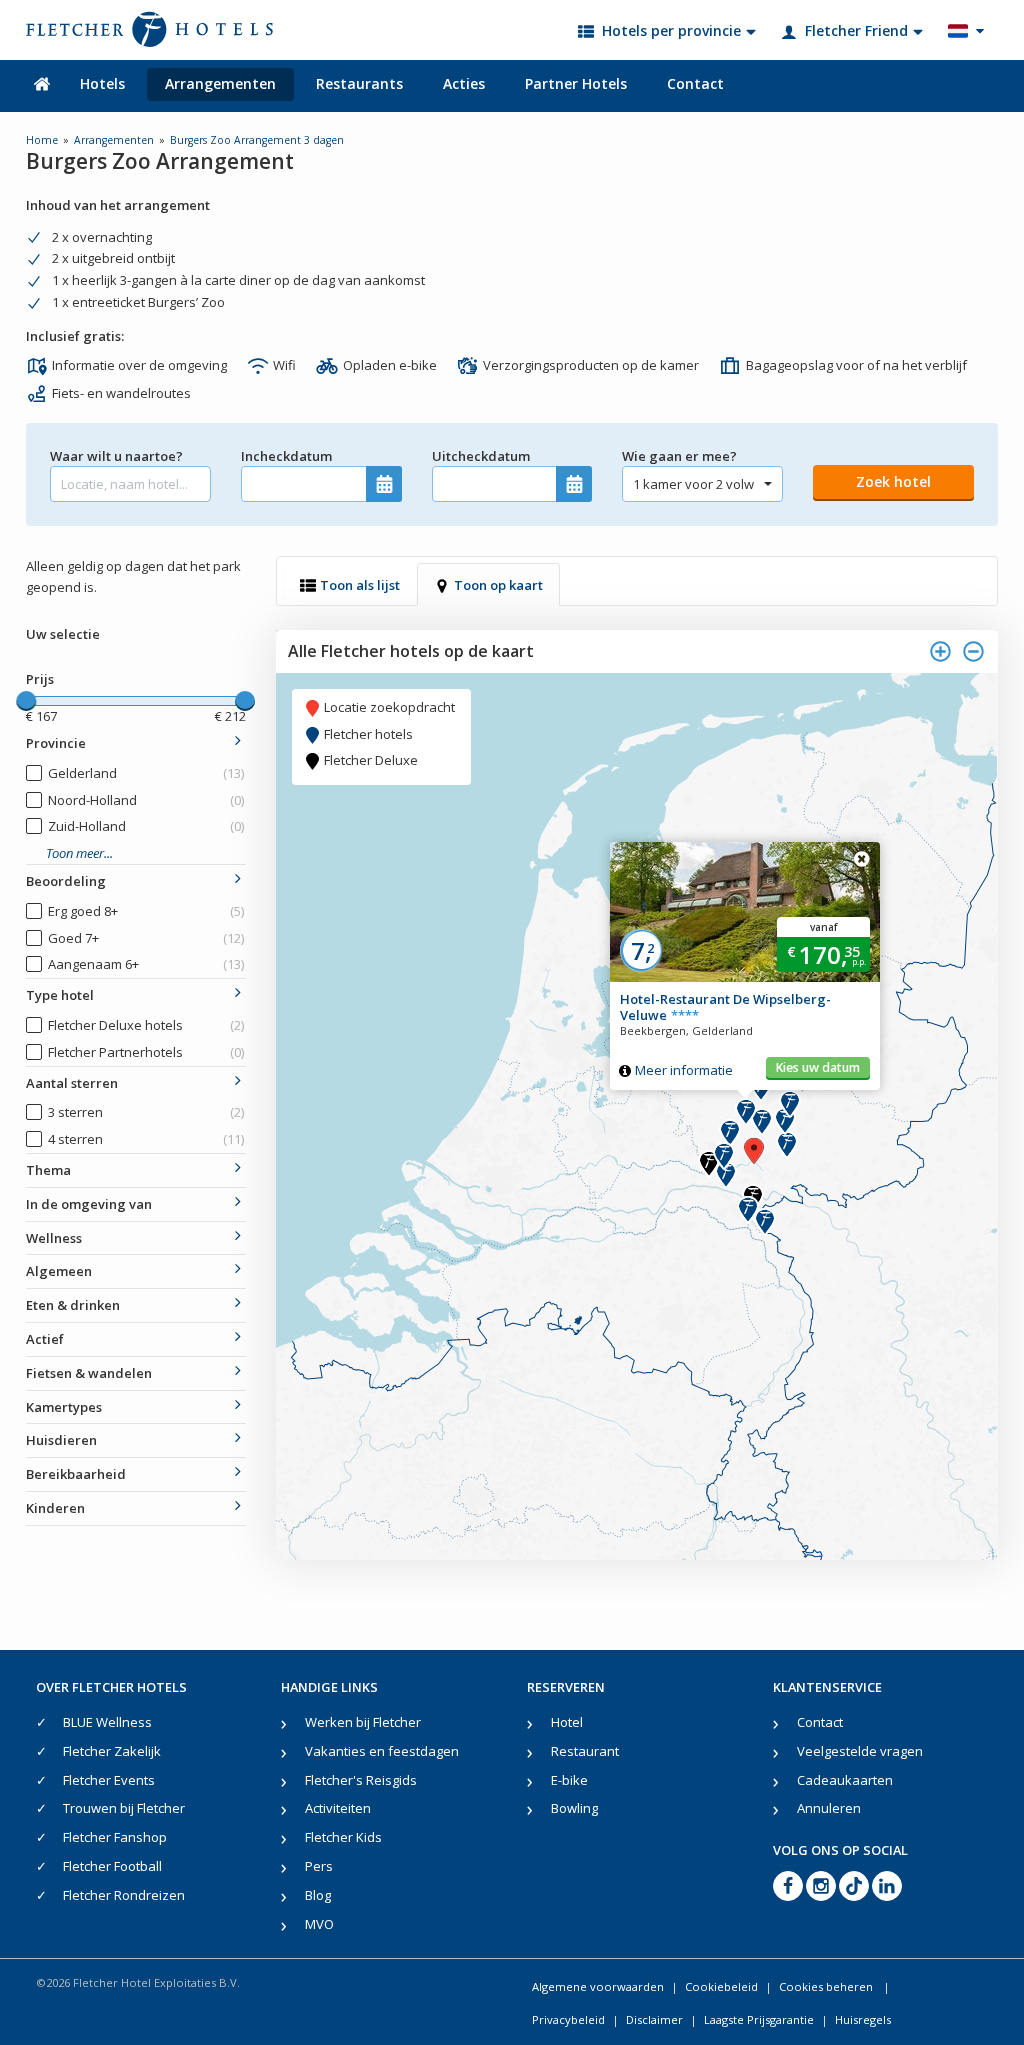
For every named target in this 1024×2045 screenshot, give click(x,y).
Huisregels (863, 2019)
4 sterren (146, 1139)
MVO (319, 1924)
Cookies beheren (827, 1986)
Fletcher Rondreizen (124, 1895)
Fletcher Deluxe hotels (146, 1025)
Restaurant (585, 1751)
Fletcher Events (109, 1780)
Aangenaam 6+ (146, 964)
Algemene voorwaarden (598, 1986)
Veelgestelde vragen (860, 1751)
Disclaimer (654, 2019)
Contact (695, 83)
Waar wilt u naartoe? (116, 456)
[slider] (26, 701)
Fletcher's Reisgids (361, 1780)
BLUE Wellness (107, 1722)
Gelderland (146, 773)
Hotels (102, 83)
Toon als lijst (360, 585)
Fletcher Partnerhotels (146, 1052)
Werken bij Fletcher (363, 1722)
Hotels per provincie (671, 30)
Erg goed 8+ (146, 911)
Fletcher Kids (343, 1837)
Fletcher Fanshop (115, 1837)
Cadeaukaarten (845, 1780)
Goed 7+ (146, 938)
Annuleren (829, 1808)
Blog (318, 1895)
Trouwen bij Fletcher (124, 1808)
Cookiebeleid (721, 1986)
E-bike (569, 1780)
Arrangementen (220, 83)
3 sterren (146, 1112)
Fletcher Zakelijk (112, 1751)
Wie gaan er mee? (679, 456)
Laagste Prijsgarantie (759, 2019)
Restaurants (359, 83)
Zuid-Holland (146, 826)
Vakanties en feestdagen (382, 1751)
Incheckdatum (286, 456)
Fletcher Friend (856, 30)
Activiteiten (338, 1808)
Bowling (574, 1808)
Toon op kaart (498, 585)
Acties (464, 83)
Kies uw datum (818, 1067)
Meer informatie (684, 1070)
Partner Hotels (576, 83)
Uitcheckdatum (481, 456)
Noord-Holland (146, 800)
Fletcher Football (112, 1866)
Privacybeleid (568, 2019)
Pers (319, 1866)
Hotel (567, 1722)
